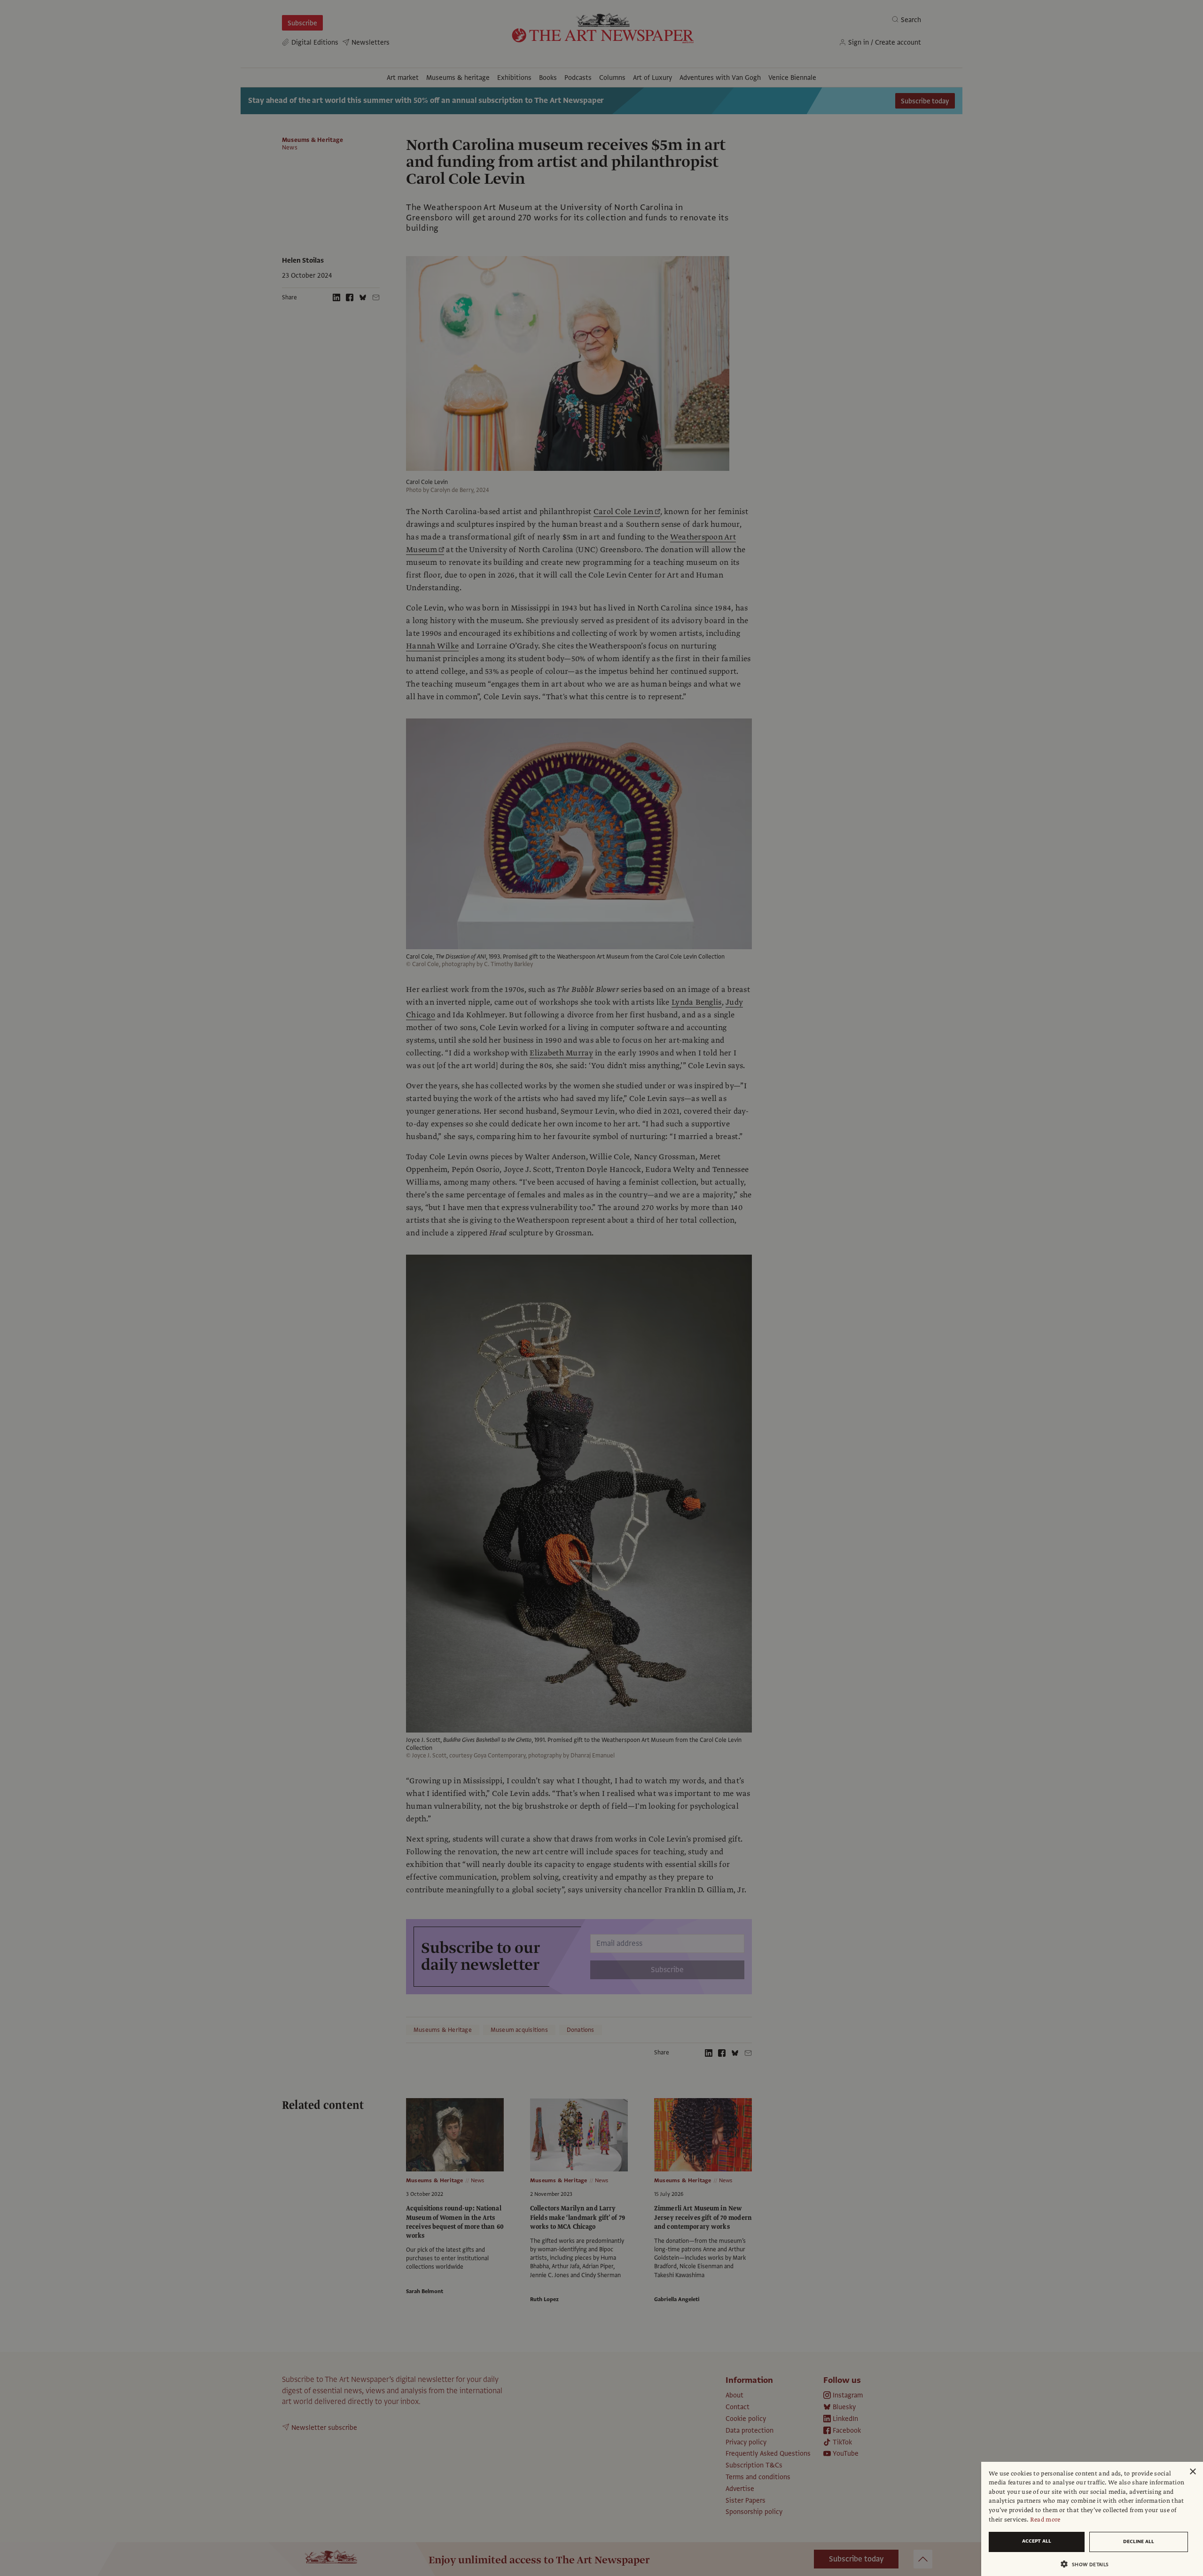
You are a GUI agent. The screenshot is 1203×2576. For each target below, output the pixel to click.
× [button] (1192, 2472)
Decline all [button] (1139, 2541)
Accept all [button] (1037, 2541)
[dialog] (1092, 2519)
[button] (1088, 2564)
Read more (1045, 2520)
